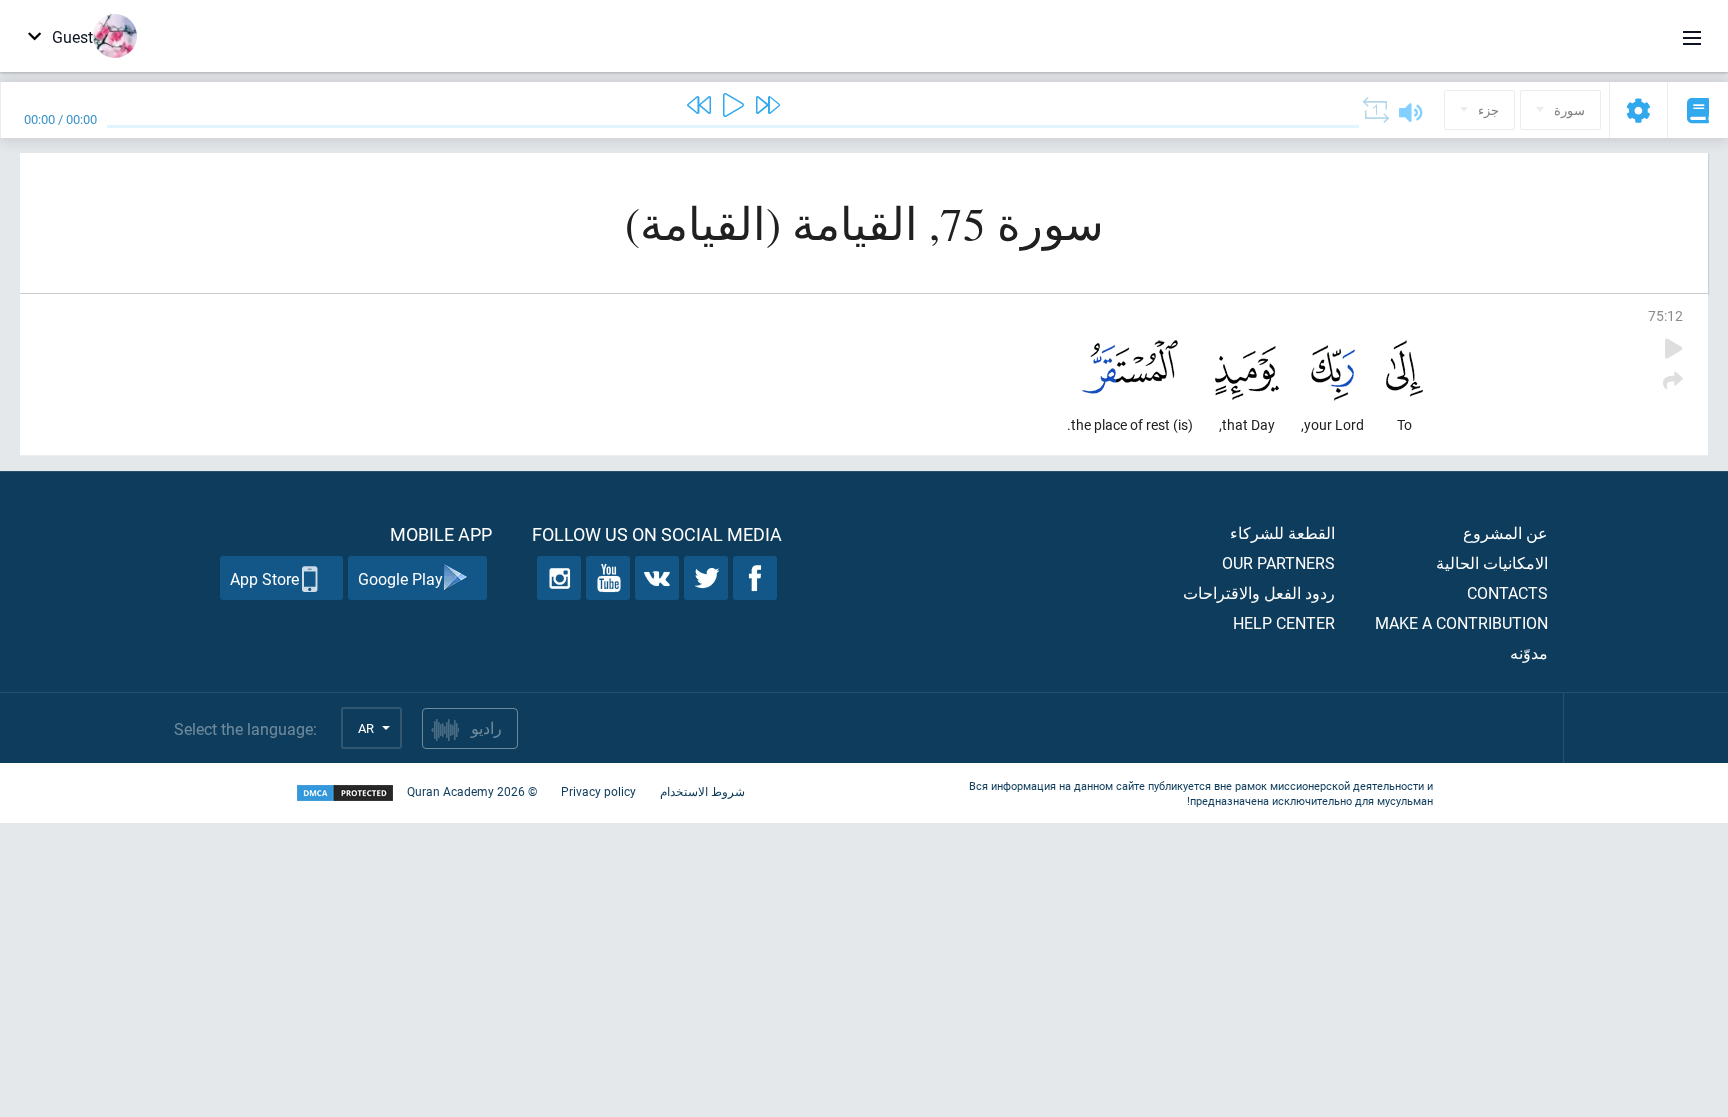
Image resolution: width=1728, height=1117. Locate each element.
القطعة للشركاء (1282, 532)
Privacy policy (598, 791)
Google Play (400, 578)
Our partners (1278, 562)
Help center (1284, 622)
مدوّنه (1529, 652)
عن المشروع (1505, 532)
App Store (264, 578)
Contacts (1507, 592)
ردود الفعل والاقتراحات (1259, 592)
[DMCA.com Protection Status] (345, 793)
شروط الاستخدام (702, 791)
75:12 (1665, 315)
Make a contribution (1461, 622)
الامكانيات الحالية (1492, 562)
